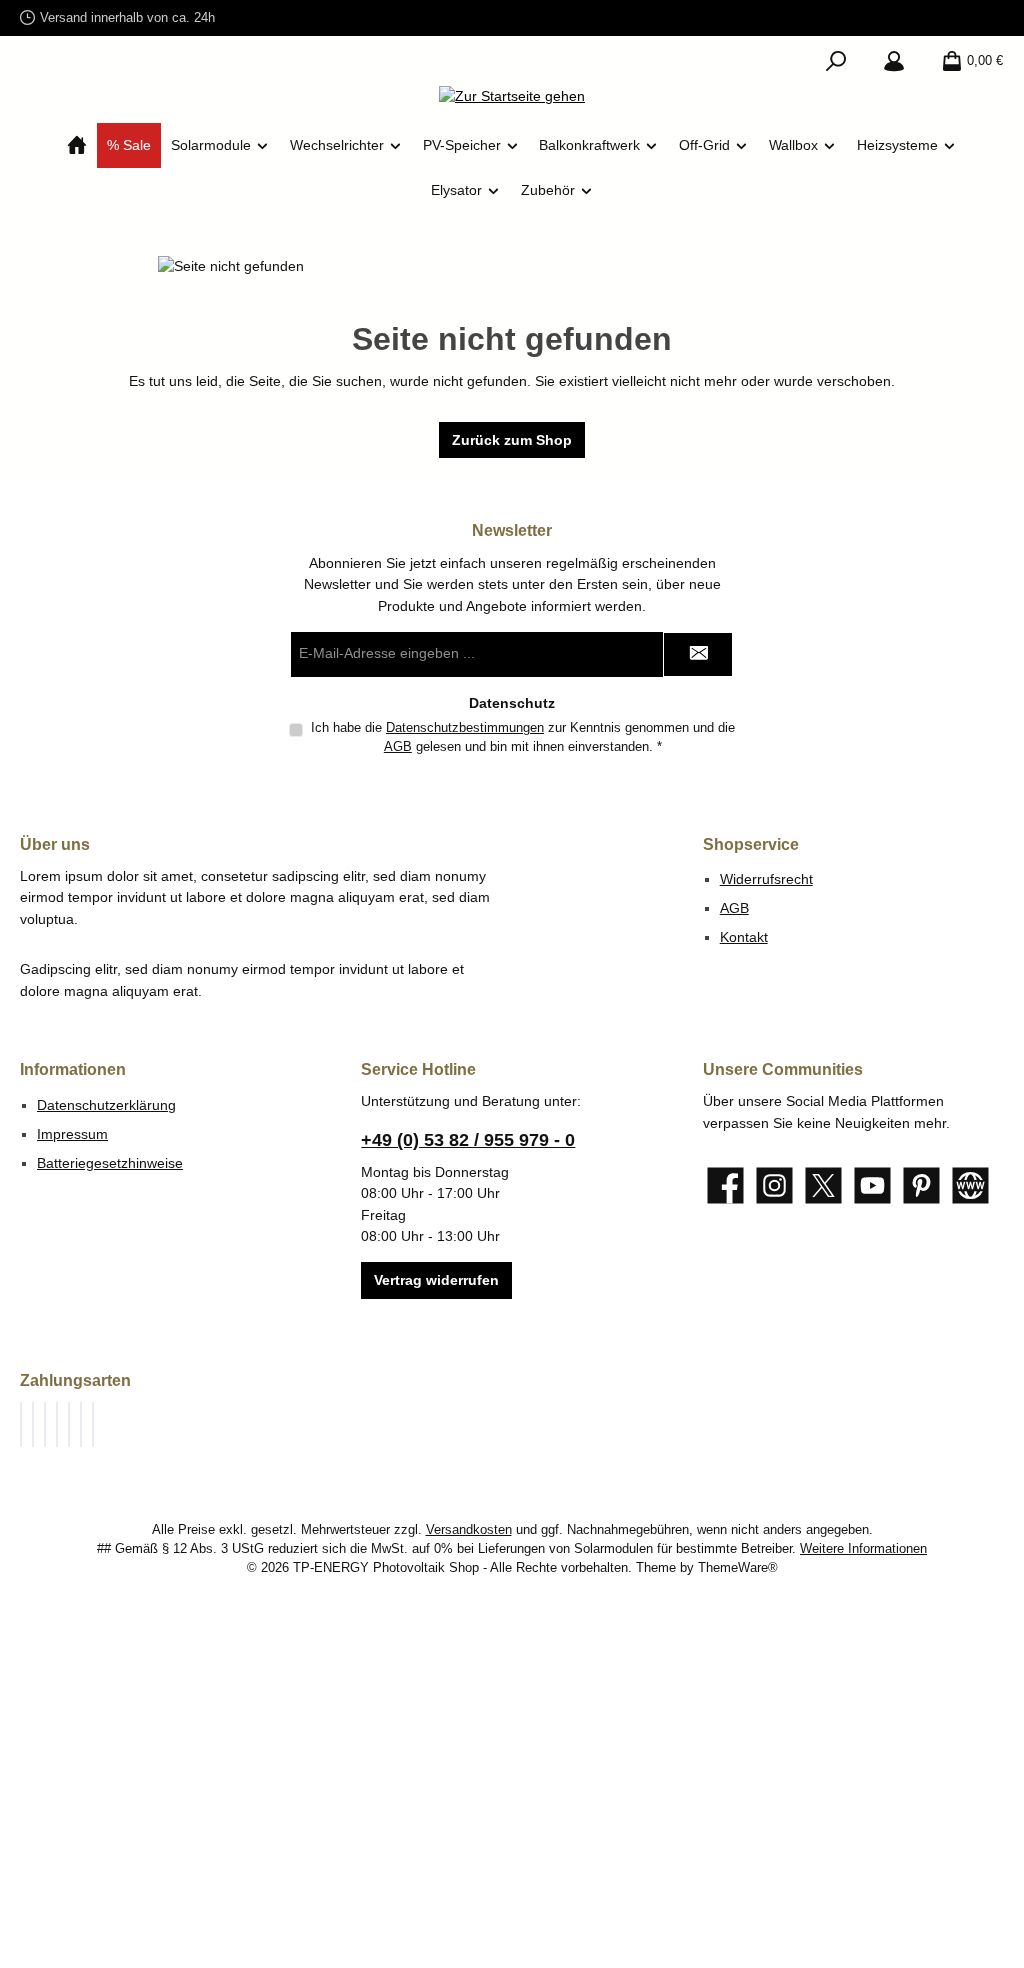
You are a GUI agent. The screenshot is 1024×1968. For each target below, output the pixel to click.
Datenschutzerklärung (106, 1105)
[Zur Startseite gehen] (512, 97)
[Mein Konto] (894, 61)
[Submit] (698, 654)
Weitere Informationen (863, 1549)
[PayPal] (21, 1424)
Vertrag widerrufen (436, 1280)
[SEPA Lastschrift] (69, 1424)
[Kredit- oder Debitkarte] (57, 1424)
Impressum (72, 1134)
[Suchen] (836, 61)
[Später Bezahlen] (45, 1424)
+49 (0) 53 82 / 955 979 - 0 (468, 1140)
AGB (398, 747)
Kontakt (744, 937)
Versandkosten (469, 1530)
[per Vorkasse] (81, 1424)
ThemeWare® (738, 1568)
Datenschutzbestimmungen (465, 728)
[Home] (77, 145)
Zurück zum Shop (512, 440)
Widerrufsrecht (766, 879)
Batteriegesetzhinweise (110, 1163)
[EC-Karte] (93, 1424)
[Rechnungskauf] (33, 1424)
